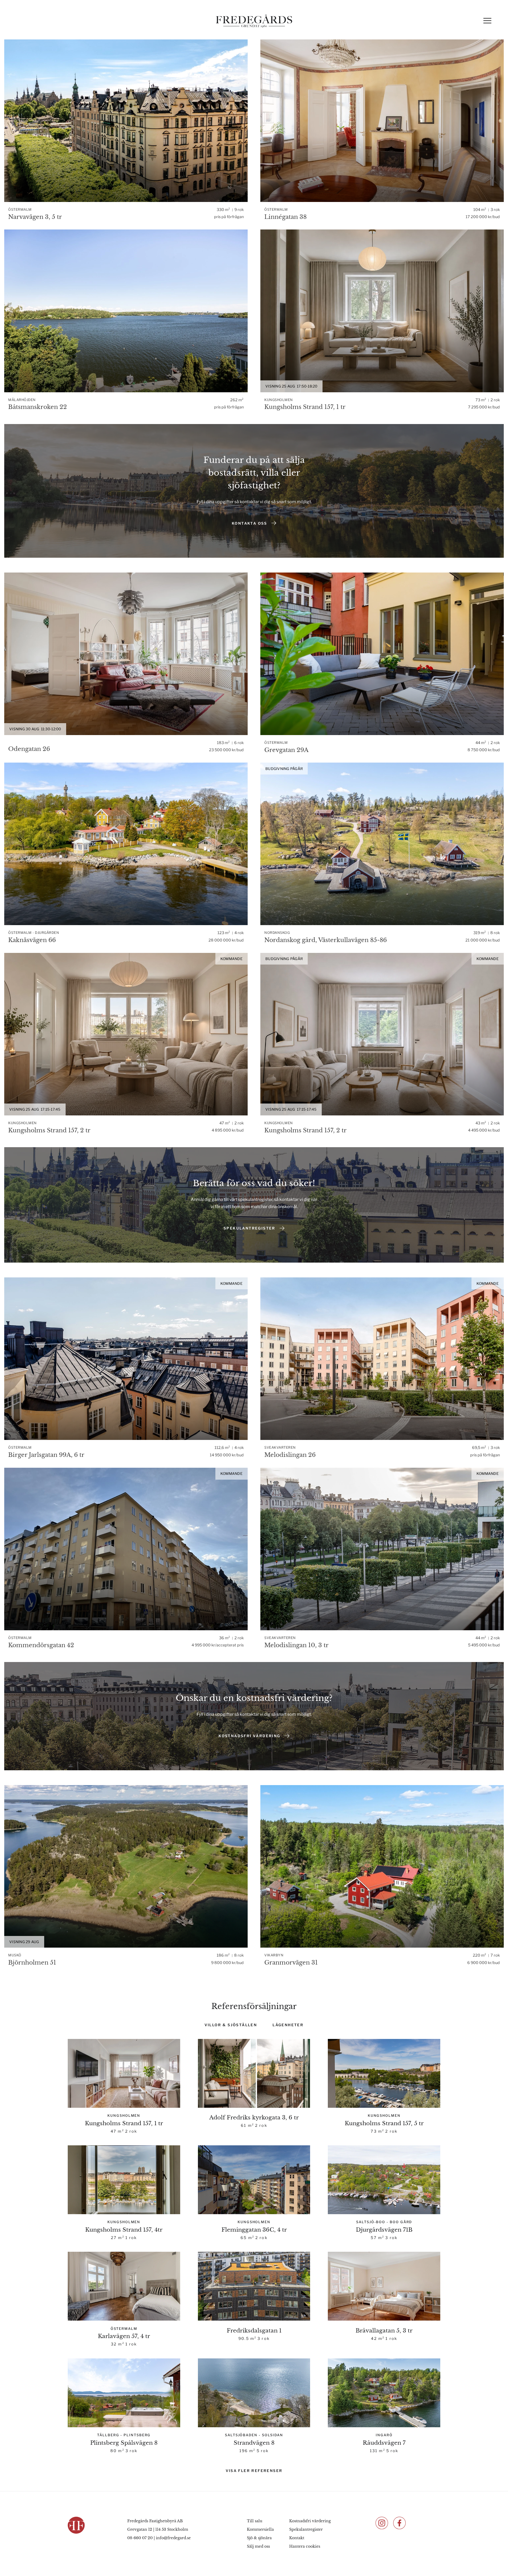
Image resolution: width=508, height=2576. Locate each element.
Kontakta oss (250, 523)
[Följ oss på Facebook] (400, 2523)
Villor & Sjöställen (231, 2025)
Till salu (255, 2521)
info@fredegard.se (173, 2538)
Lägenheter (288, 2025)
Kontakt (297, 2538)
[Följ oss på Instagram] (382, 2523)
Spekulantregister (250, 1228)
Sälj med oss (258, 2546)
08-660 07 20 (140, 2538)
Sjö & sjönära (259, 2538)
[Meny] (487, 21)
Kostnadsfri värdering (249, 1736)
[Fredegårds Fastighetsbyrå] (254, 21)
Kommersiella (260, 2529)
